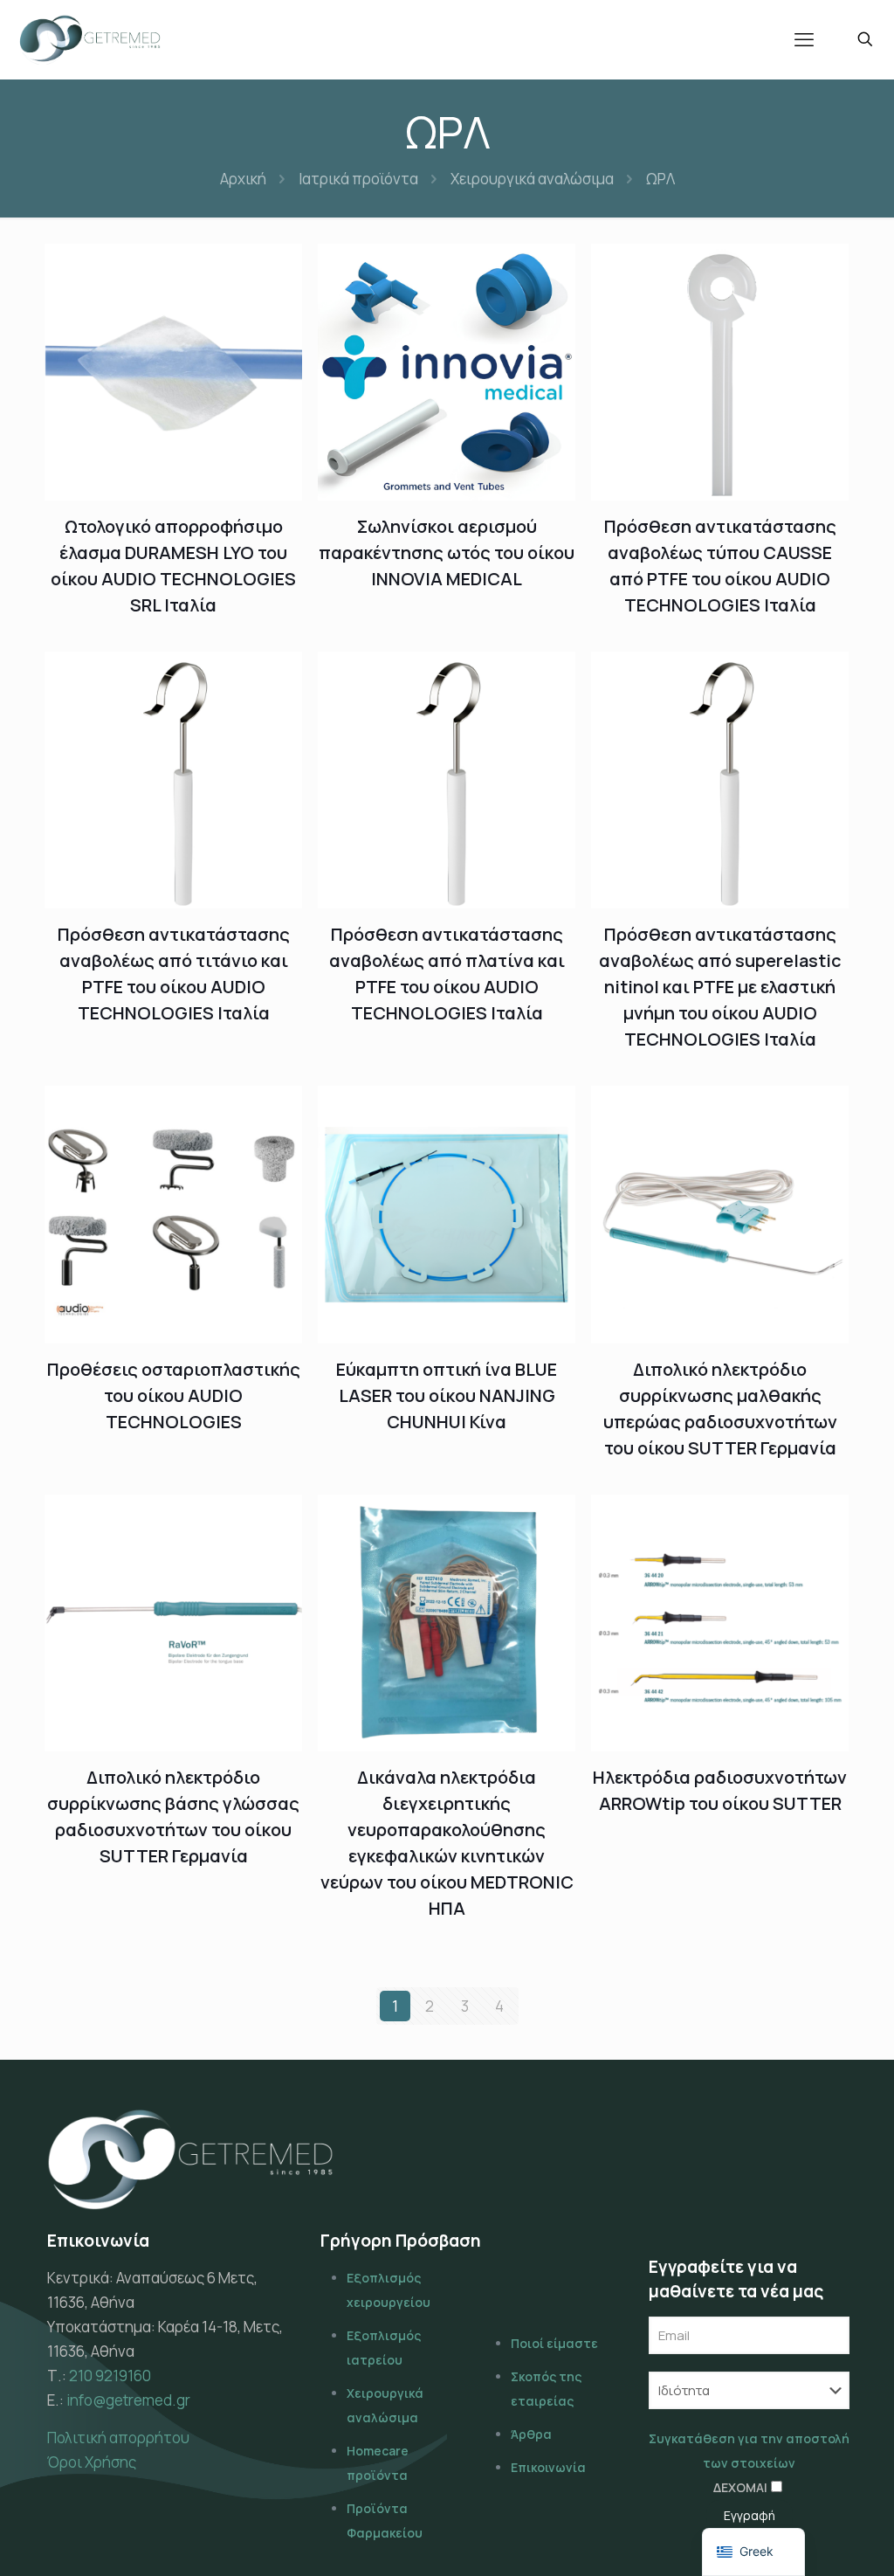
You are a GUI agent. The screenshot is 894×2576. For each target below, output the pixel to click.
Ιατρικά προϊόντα (358, 179)
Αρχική (243, 179)
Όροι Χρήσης (92, 2462)
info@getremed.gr (128, 2400)
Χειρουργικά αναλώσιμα (532, 179)
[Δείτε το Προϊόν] (278, 268)
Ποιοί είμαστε (554, 2343)
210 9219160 (110, 2376)
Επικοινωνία (548, 2467)
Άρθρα (531, 2434)
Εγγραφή (750, 2515)
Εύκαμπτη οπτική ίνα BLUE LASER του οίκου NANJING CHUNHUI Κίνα (447, 1395)
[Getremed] (89, 39)
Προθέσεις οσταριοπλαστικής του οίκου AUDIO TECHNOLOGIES (174, 1395)
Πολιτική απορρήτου (118, 2438)
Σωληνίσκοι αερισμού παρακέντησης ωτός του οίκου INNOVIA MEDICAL (447, 552)
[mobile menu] (804, 39)
